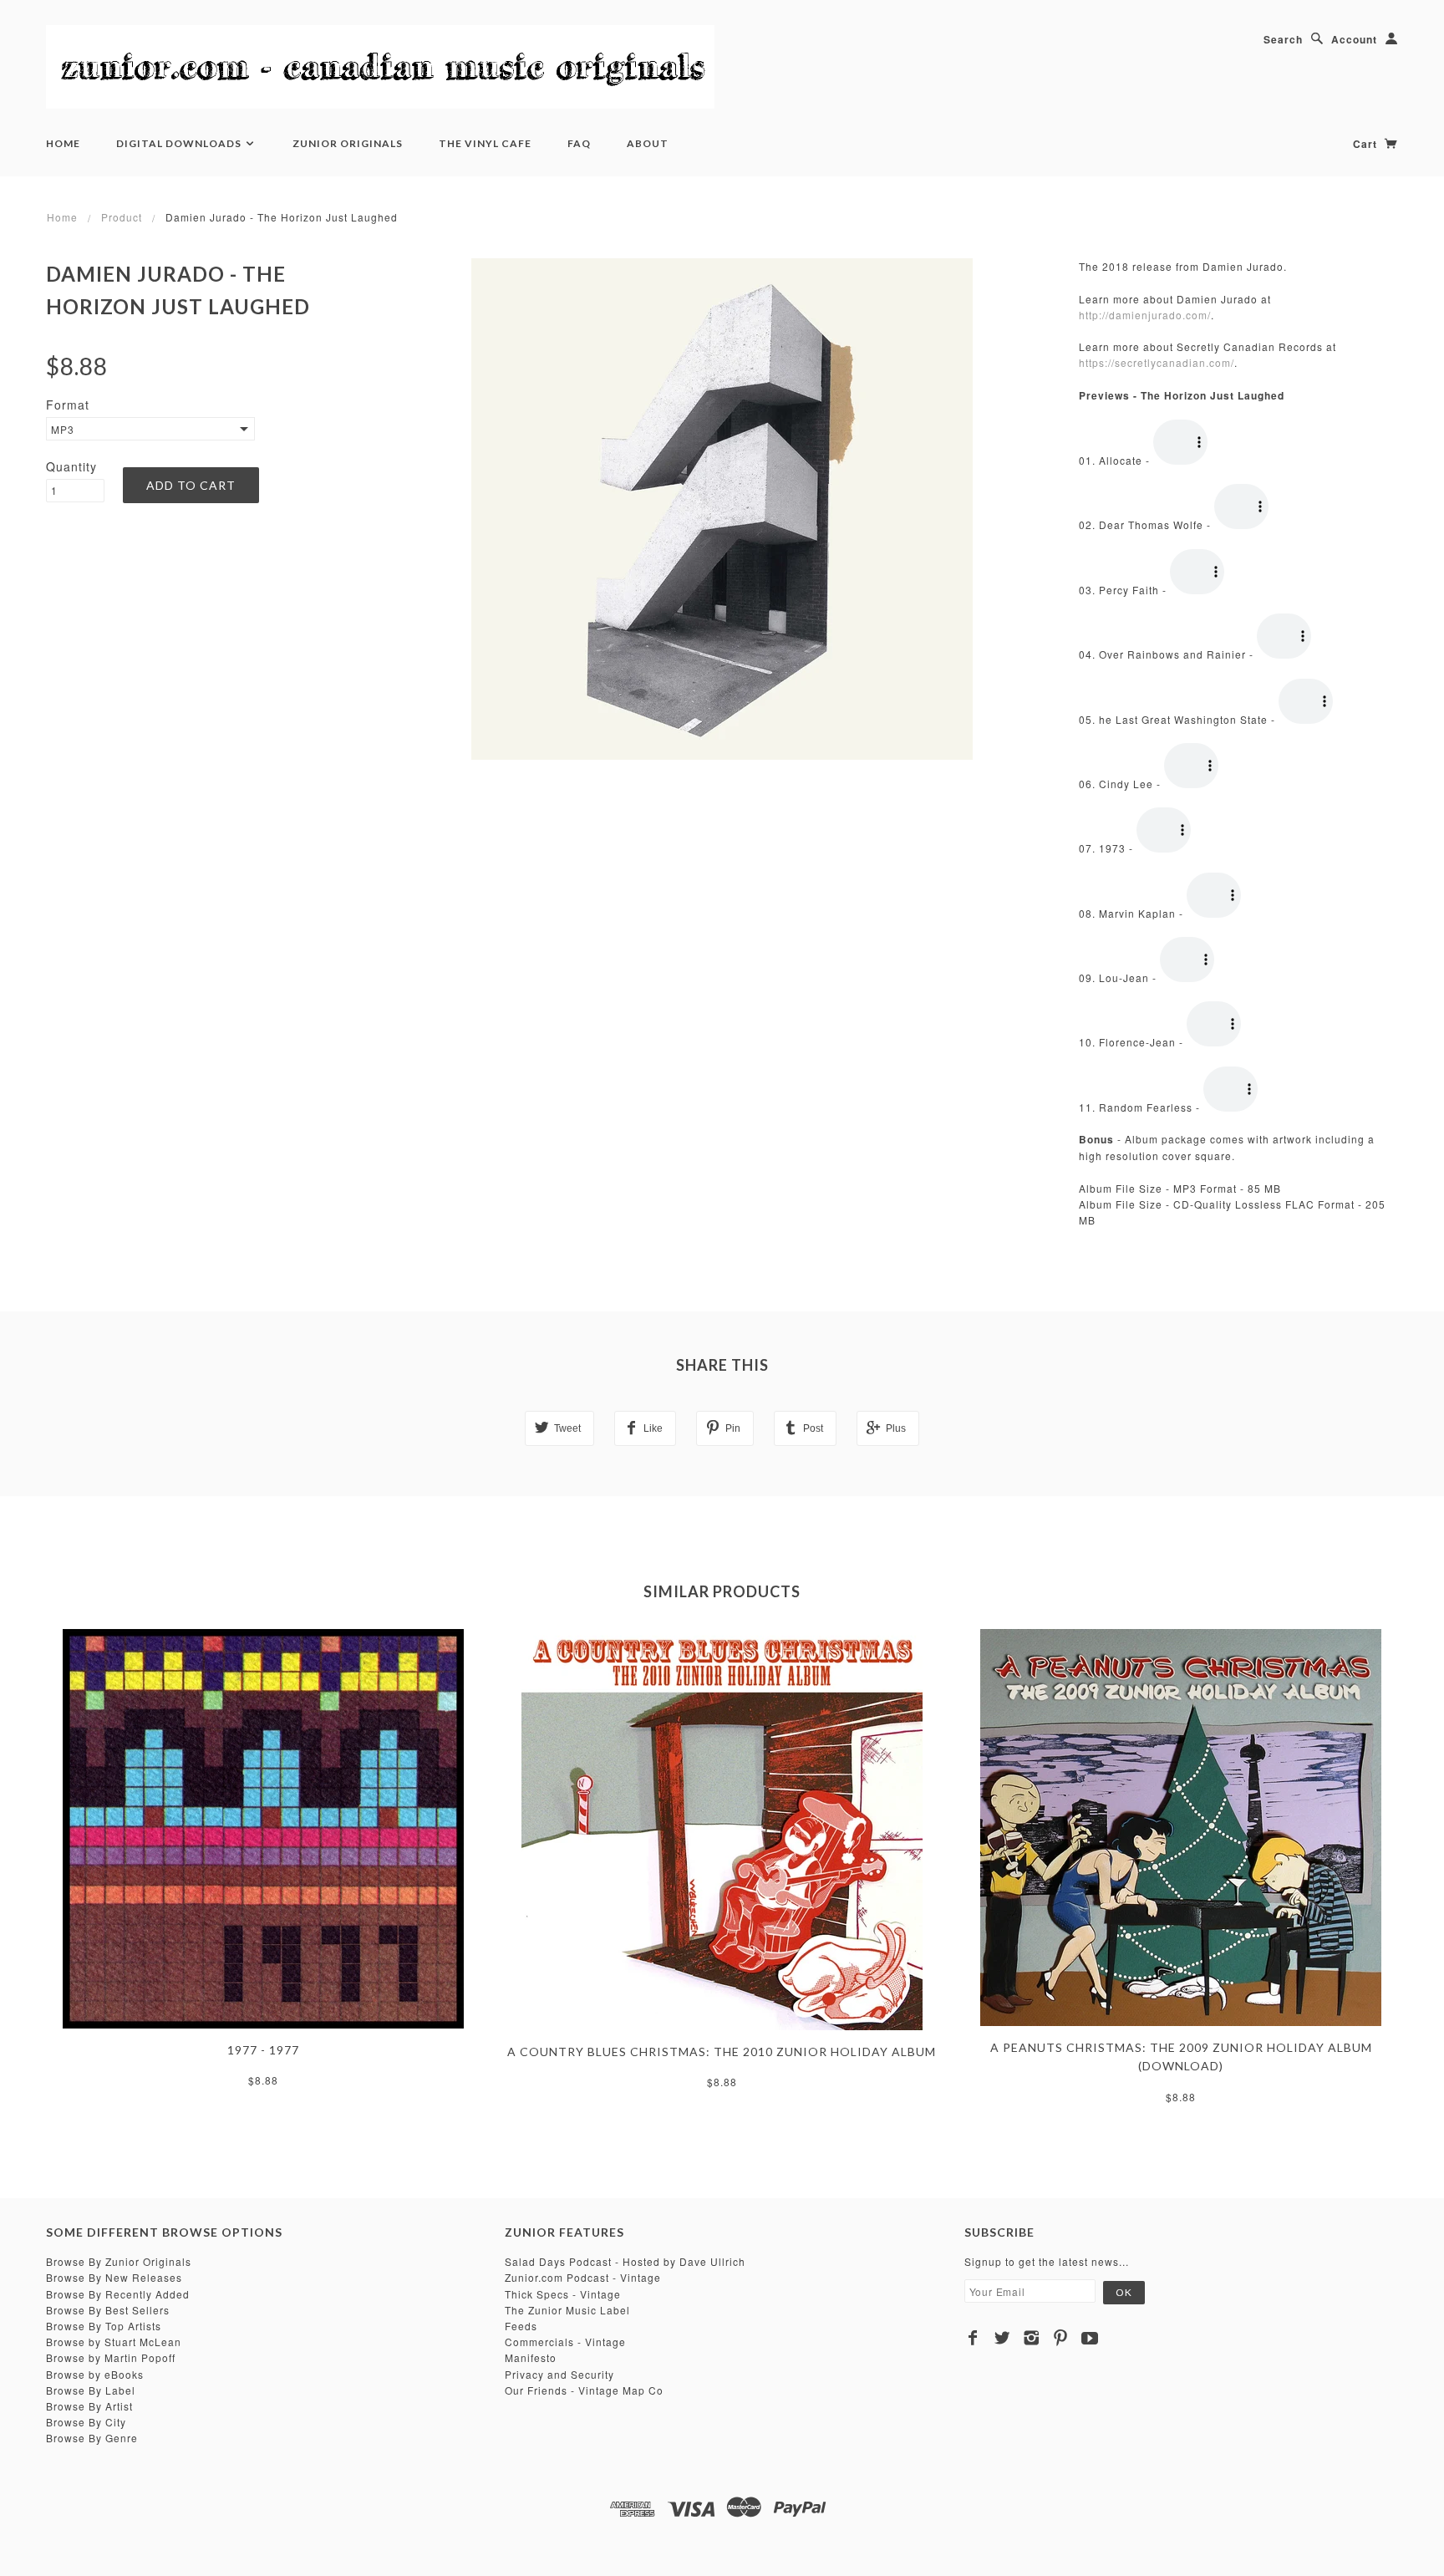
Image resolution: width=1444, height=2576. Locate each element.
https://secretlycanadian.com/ (1157, 362)
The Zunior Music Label (567, 2310)
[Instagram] (1032, 2338)
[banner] (380, 67)
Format (68, 405)
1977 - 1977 (263, 2050)
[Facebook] (973, 2338)
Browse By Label (91, 2390)
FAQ (579, 143)
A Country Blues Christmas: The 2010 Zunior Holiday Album (722, 2052)
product (122, 217)
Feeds (521, 2326)
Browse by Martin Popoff (111, 2357)
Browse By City (86, 2422)
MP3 (63, 429)
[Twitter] (1002, 2338)
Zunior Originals (348, 143)
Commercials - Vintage (565, 2342)
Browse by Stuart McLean (114, 2342)
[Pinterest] (1061, 2338)
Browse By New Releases (114, 2277)
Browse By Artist (89, 2406)
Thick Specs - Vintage (563, 2294)
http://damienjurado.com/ (1145, 315)
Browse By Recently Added (118, 2294)
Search (1283, 39)
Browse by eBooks (95, 2374)
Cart (1367, 144)
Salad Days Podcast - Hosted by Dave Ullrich (625, 2261)
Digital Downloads (180, 143)
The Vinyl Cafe (485, 143)
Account (1354, 39)
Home (63, 143)
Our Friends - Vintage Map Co (584, 2390)
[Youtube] (1090, 2338)
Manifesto (531, 2357)
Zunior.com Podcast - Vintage (583, 2277)
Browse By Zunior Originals (119, 2261)
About (648, 143)
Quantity (71, 466)
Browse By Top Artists (104, 2326)
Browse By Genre (92, 2438)
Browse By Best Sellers (108, 2310)
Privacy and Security (559, 2374)
